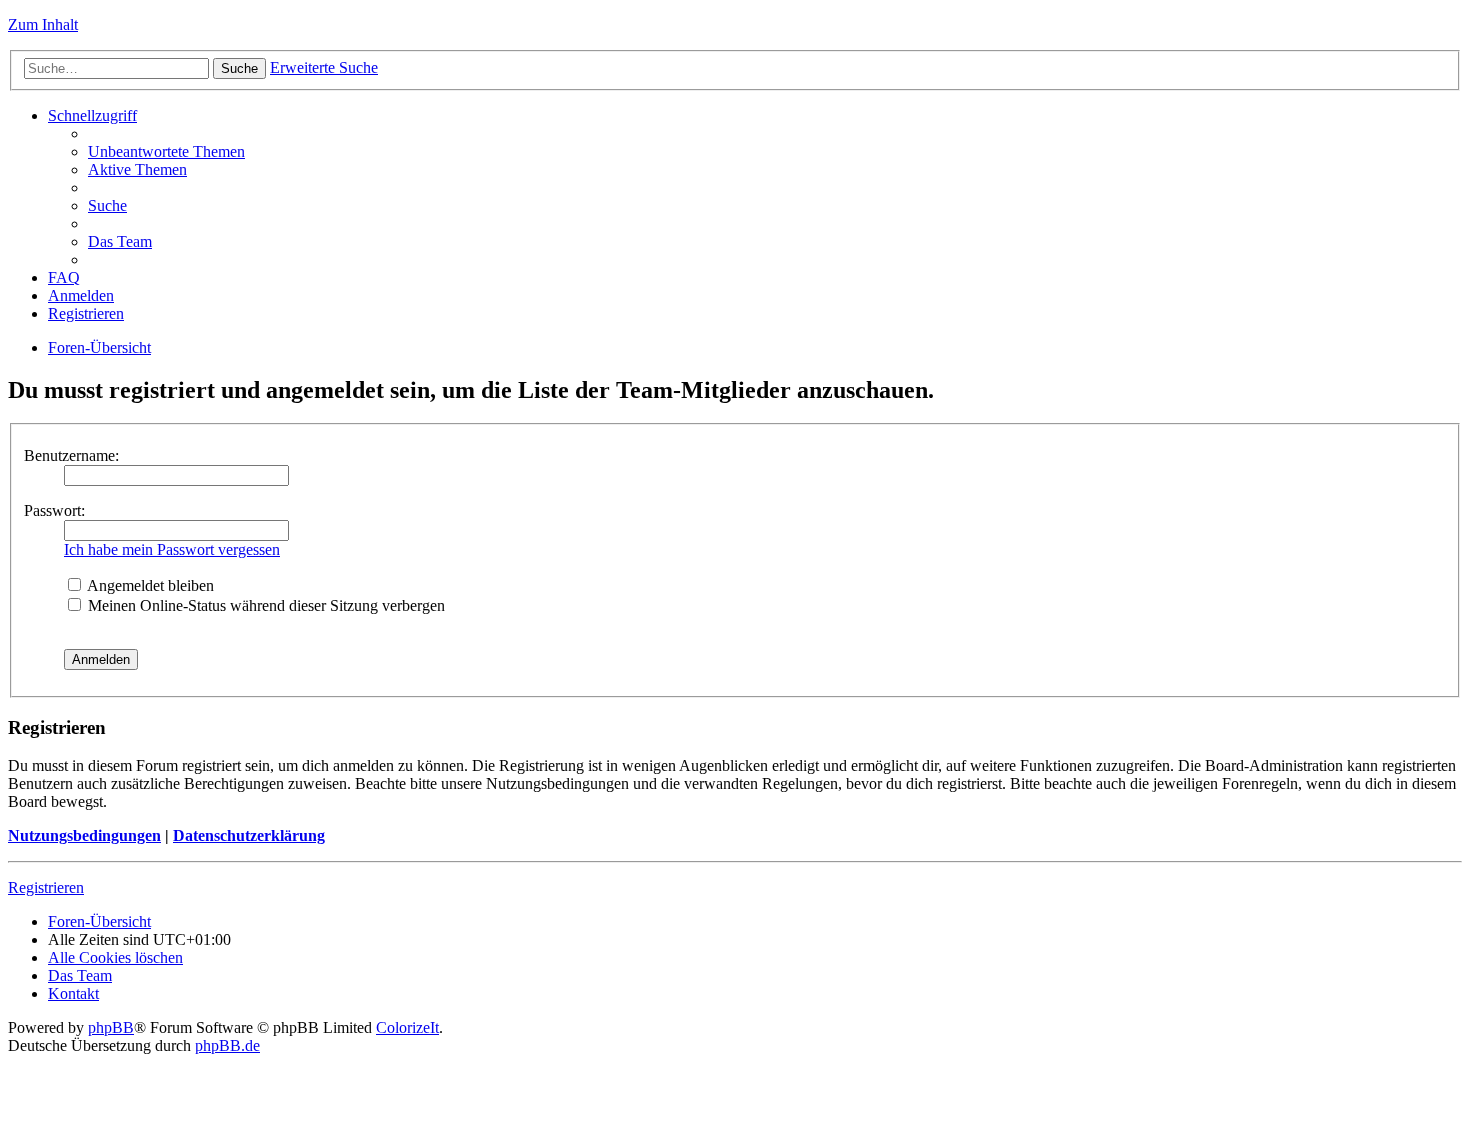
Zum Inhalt (43, 24)
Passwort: (54, 510)
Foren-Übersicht (99, 347)
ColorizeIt (407, 1027)
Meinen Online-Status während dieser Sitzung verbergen (264, 605)
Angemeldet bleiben (149, 585)
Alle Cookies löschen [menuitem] (115, 957)
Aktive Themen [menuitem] (137, 169)
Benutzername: (71, 455)
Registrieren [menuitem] (86, 313)
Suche (239, 68)
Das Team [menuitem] (120, 241)
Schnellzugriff (92, 115)
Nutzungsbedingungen (84, 835)
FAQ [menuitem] (64, 277)
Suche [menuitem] (107, 205)
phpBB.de (227, 1045)
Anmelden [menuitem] (81, 295)
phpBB (111, 1027)
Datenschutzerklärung (249, 835)
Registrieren (46, 887)
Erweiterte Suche (324, 67)
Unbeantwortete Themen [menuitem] (166, 151)
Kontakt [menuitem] (73, 993)
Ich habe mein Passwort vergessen (172, 549)
